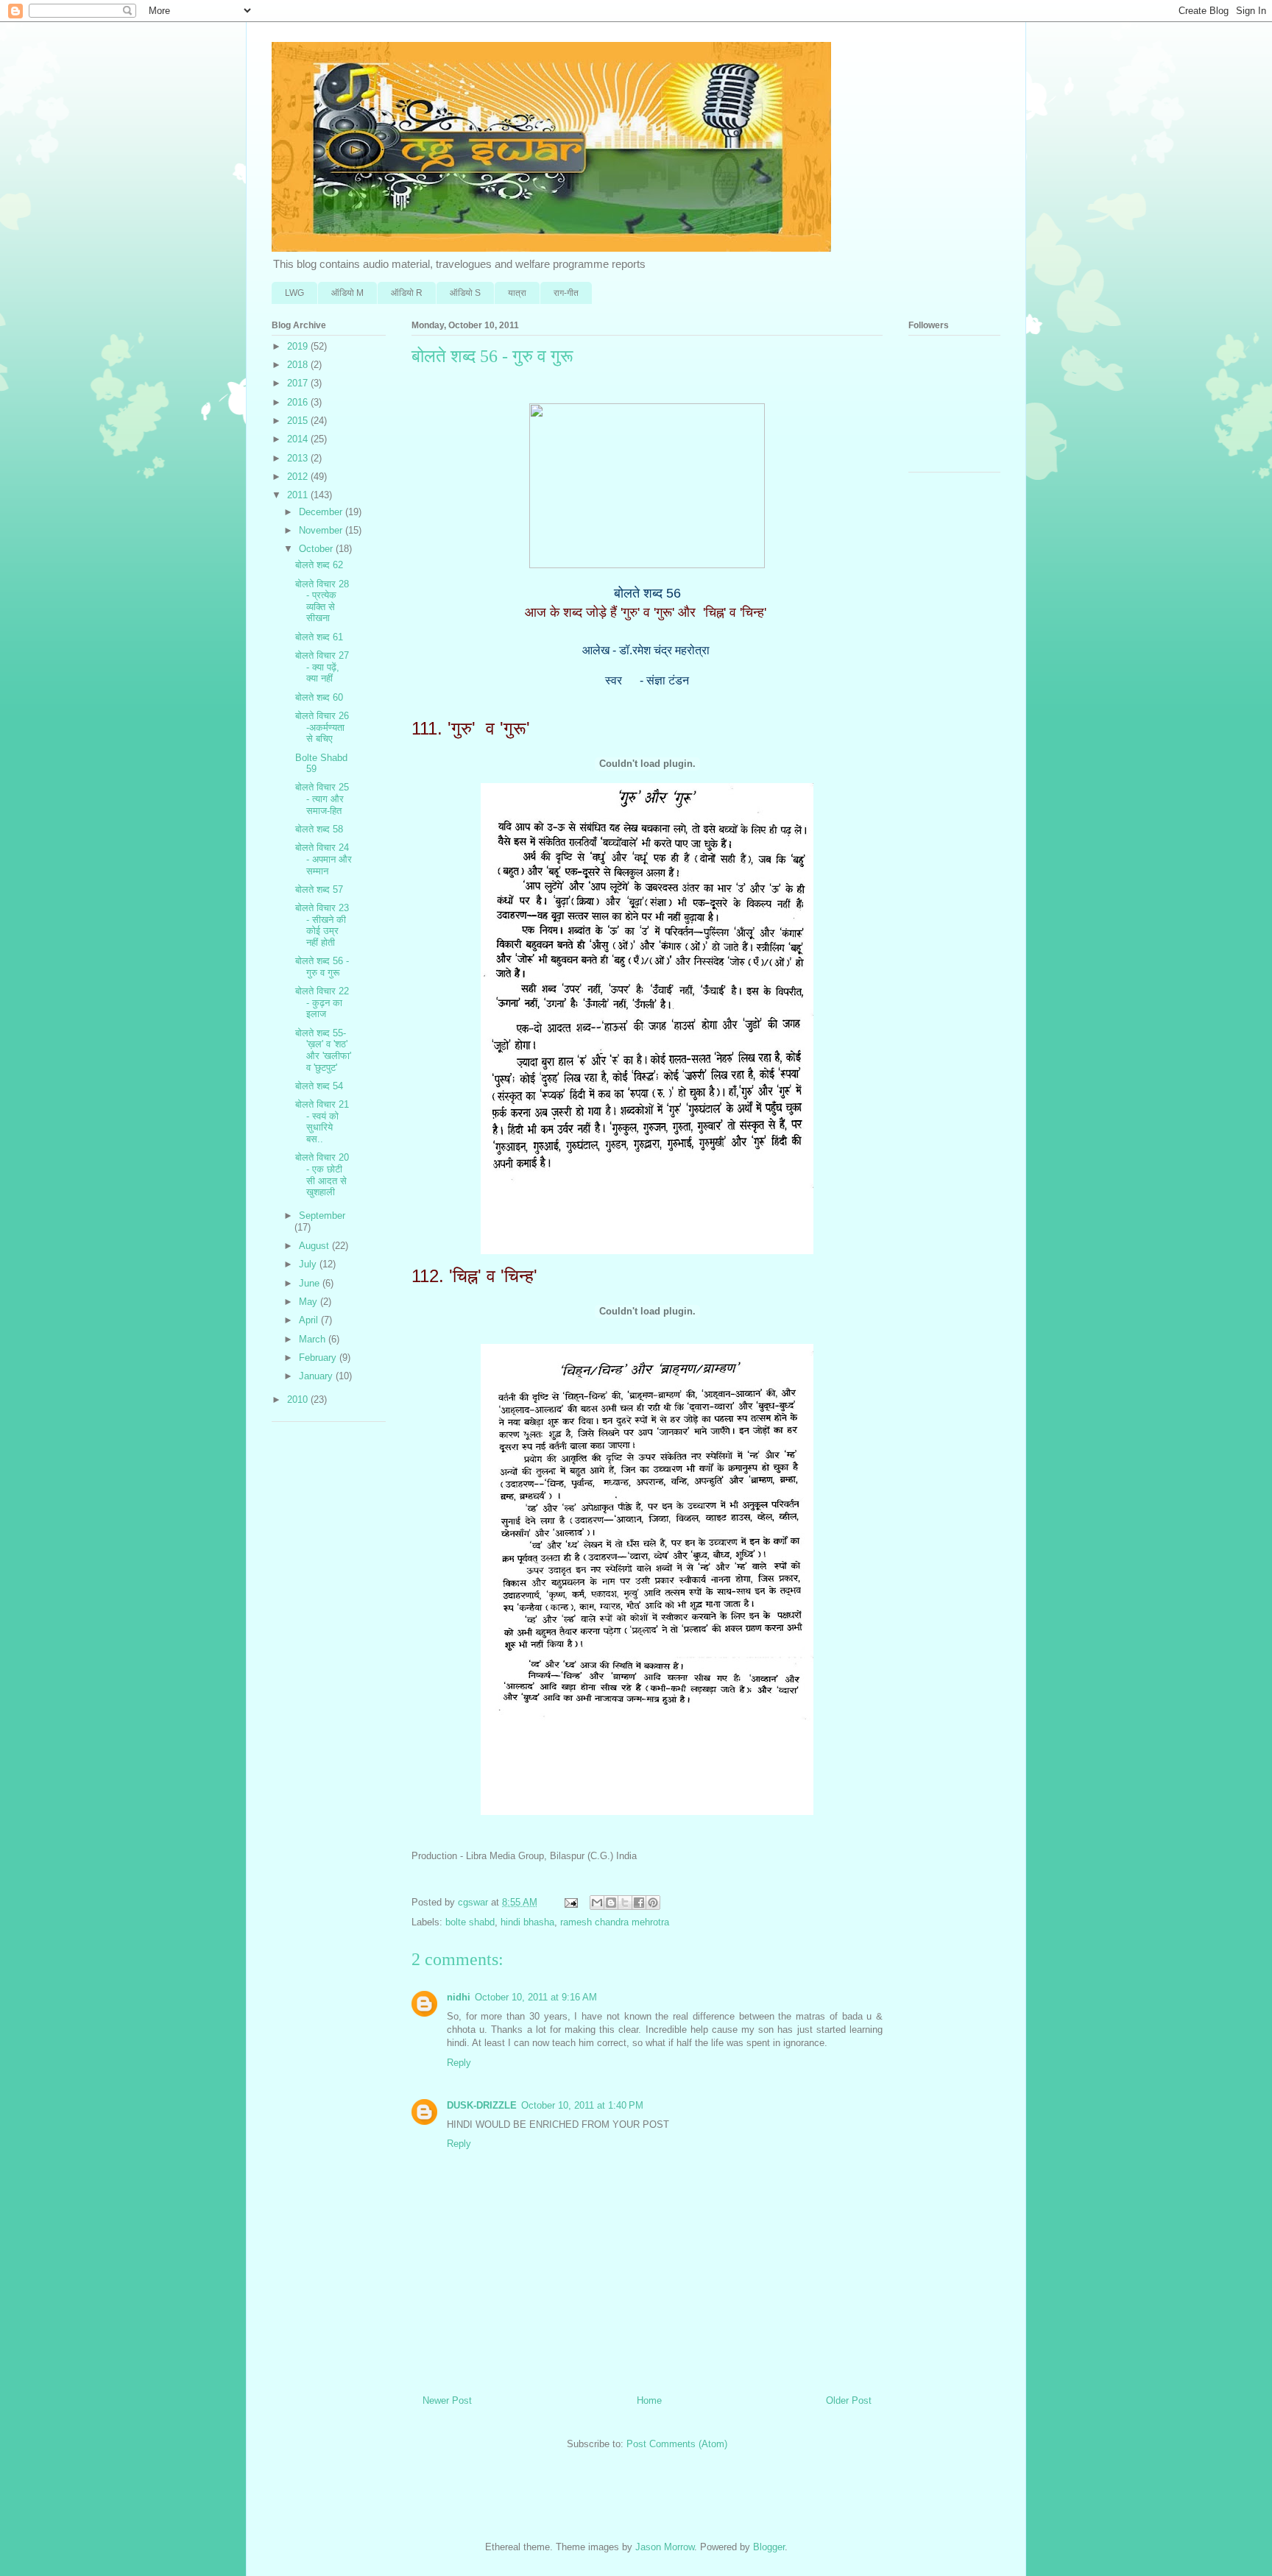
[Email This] (597, 1903)
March (314, 1339)
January (317, 1376)
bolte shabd (470, 1922)
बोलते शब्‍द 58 (319, 829)
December (322, 512)
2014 (299, 439)
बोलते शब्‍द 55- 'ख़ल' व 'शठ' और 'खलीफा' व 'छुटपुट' (323, 1050)
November (322, 530)
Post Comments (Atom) (677, 2444)
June (311, 1283)
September (322, 1216)
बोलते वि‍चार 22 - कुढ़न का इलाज (322, 1002)
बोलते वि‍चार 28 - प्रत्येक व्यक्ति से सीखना (322, 601)
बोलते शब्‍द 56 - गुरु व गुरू (322, 967)
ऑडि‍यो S (465, 293)
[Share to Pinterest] (653, 1903)
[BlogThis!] (611, 1903)
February (319, 1358)
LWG (294, 293)
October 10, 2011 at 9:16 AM (536, 1997)
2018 (299, 365)
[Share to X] (625, 1903)
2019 (299, 346)
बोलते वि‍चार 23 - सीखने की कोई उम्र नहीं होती (322, 925)
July (309, 1264)
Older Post (849, 2400)
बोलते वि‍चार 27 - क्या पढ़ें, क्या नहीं (322, 667)
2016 (299, 402)
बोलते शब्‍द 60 (319, 697)
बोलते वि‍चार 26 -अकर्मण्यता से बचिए (322, 727)
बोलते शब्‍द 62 (319, 565)
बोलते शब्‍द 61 (319, 637)
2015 (299, 421)
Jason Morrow (665, 2547)
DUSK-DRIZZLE (482, 2105)
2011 (299, 495)
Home (649, 2400)
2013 (299, 458)
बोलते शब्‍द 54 (319, 1086)
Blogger (769, 2547)
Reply (459, 2063)
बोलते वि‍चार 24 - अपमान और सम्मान (324, 859)
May (310, 1302)
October (317, 549)
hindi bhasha (527, 1922)
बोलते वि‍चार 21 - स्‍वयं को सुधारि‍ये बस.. (322, 1122)
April (310, 1320)
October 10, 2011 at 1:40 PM (582, 2105)
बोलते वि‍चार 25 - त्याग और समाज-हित (322, 799)
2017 (299, 383)
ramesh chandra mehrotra (615, 1922)
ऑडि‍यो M (347, 293)
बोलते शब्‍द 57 (319, 889)
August (315, 1246)
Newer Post (447, 2400)
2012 (299, 477)
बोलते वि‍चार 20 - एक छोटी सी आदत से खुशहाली (322, 1175)
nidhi (459, 1997)
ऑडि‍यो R (407, 293)
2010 (299, 1400)
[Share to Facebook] (639, 1903)
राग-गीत (566, 293)
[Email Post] (570, 1902)
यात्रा (517, 293)
